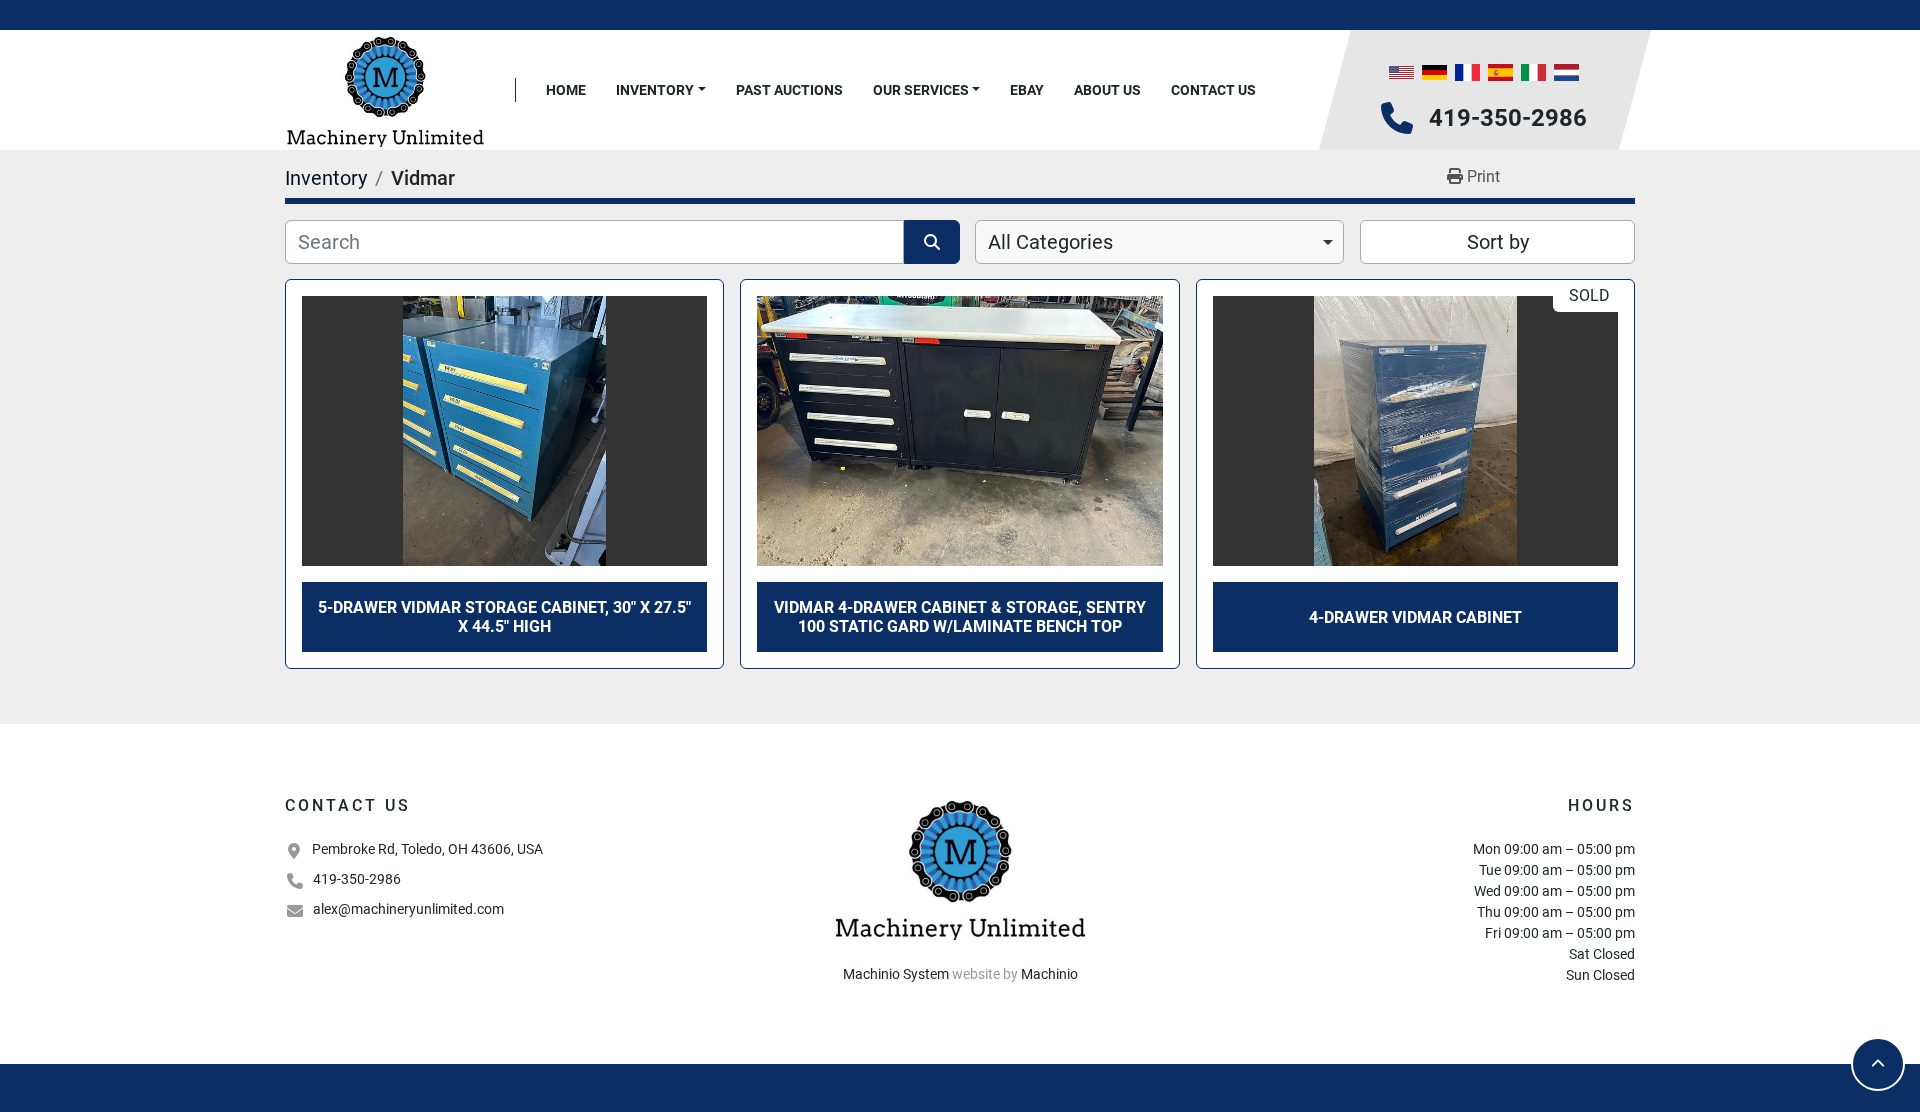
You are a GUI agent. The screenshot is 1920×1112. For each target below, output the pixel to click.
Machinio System (896, 974)
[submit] (932, 242)
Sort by (1498, 242)
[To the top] (1878, 1064)
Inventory (655, 90)
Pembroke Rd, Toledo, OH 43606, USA (427, 849)
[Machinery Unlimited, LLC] (960, 868)
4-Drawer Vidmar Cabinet (1415, 617)
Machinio (1049, 974)
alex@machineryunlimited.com (408, 909)
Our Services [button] (921, 90)
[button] (661, 90)
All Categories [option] (1050, 242)
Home (566, 90)
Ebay (1027, 90)
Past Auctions (789, 90)
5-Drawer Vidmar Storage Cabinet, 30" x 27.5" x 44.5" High (504, 617)
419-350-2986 (1508, 118)
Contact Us (1213, 90)
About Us (1107, 90)
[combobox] (1159, 242)
